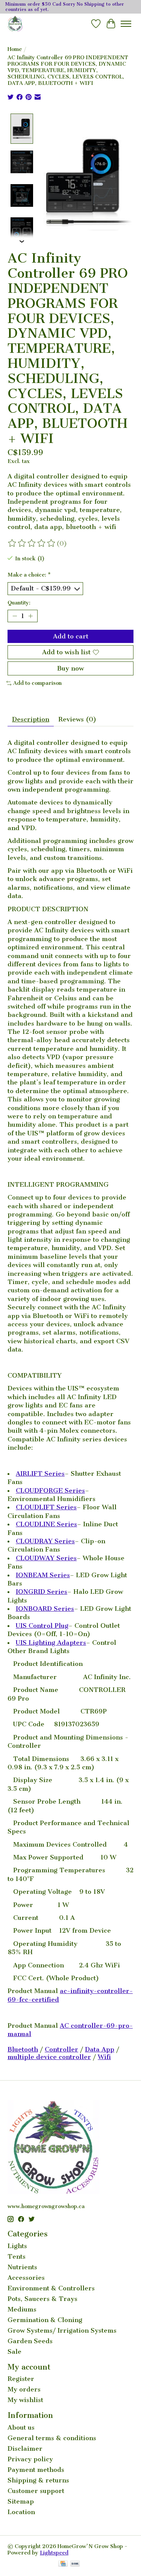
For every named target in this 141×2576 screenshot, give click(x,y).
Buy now (70, 668)
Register (21, 2379)
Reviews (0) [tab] (77, 719)
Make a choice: (29, 575)
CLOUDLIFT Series (46, 1507)
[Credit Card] (63, 2564)
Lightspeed (54, 2553)
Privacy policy (30, 2459)
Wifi (104, 2057)
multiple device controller (49, 2057)
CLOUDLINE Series (46, 1524)
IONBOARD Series (45, 1609)
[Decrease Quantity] (15, 616)
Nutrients (22, 2267)
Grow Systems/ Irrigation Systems (62, 2330)
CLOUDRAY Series (45, 1541)
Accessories (26, 2278)
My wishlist (25, 2400)
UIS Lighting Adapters (51, 1642)
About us (21, 2427)
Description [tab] (31, 719)
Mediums (22, 2309)
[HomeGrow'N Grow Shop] (15, 24)
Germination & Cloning (45, 2320)
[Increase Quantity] (30, 616)
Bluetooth (23, 2049)
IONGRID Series (42, 1592)
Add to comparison (37, 683)
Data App (100, 2049)
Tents (17, 2256)
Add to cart (71, 636)
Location (21, 2512)
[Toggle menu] (126, 24)
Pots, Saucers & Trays (42, 2299)
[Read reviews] (32, 543)
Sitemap (21, 2501)
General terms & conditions (52, 2438)
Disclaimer (25, 2448)
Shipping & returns (38, 2480)
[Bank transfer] (75, 2564)
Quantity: (19, 603)
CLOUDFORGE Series (50, 1490)
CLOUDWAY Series (46, 1558)
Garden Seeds (30, 2341)
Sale (14, 2351)
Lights (17, 2246)
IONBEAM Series (43, 1575)
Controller (61, 2049)
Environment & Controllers (51, 2288)
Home (15, 49)
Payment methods (36, 2470)
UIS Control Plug (42, 1626)
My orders (24, 2389)
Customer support (36, 2491)
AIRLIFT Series (40, 1473)
